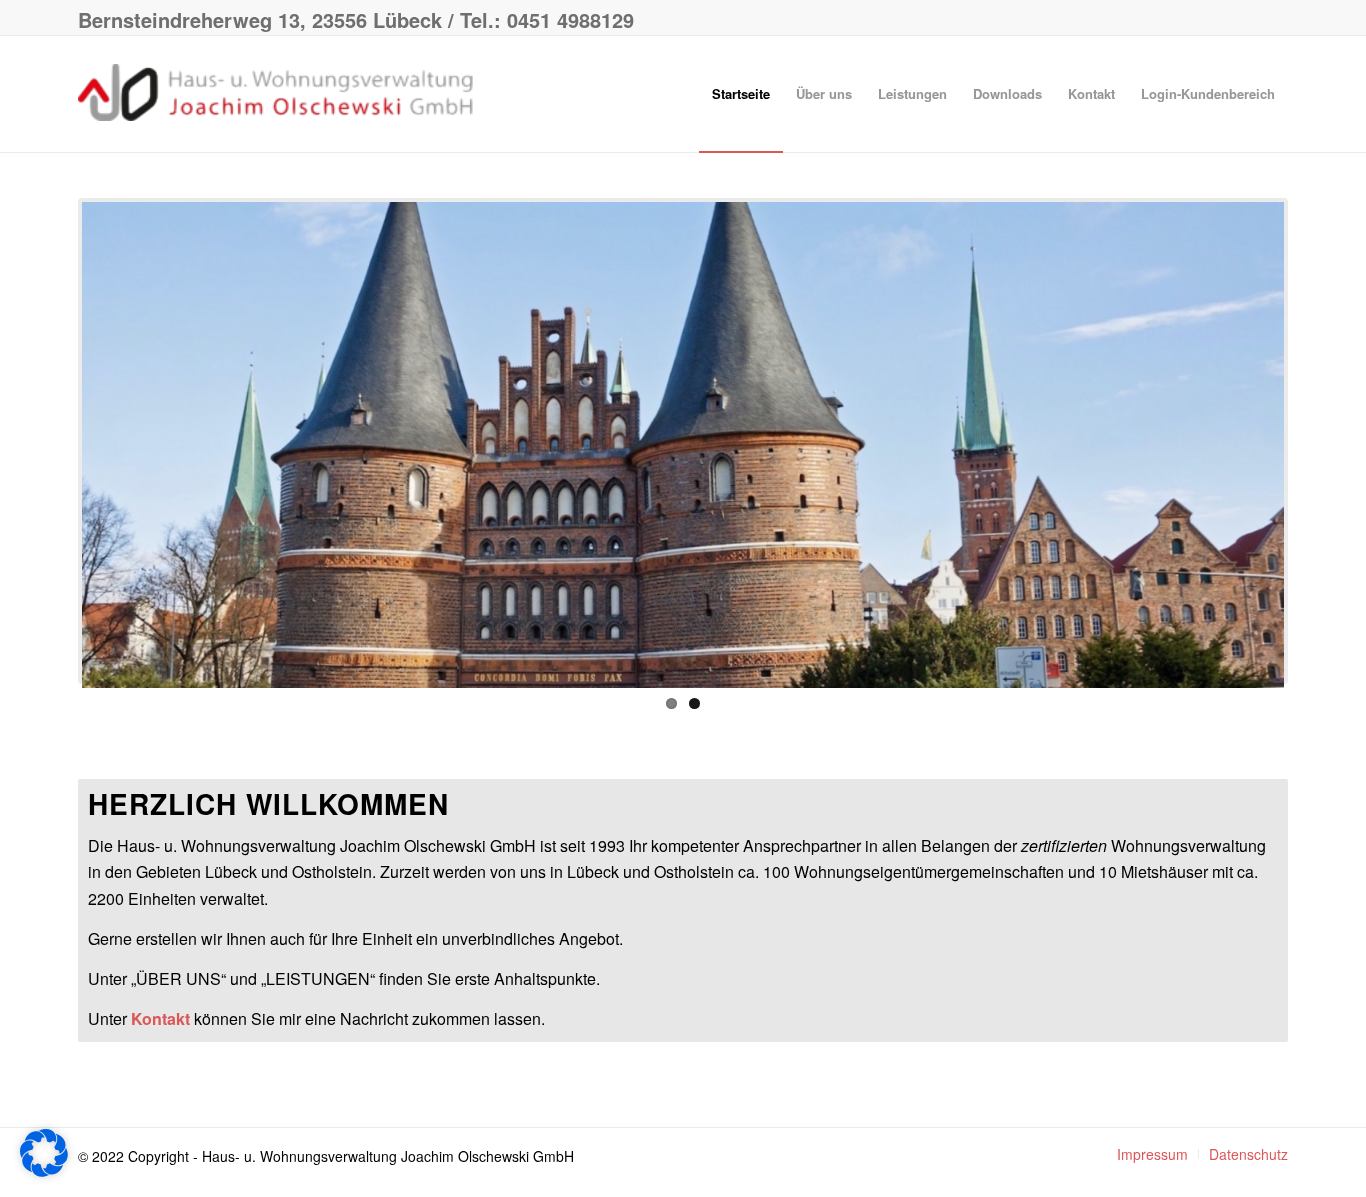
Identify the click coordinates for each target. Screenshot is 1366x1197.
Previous (52, 441)
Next (1314, 441)
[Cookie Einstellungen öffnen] (44, 1170)
